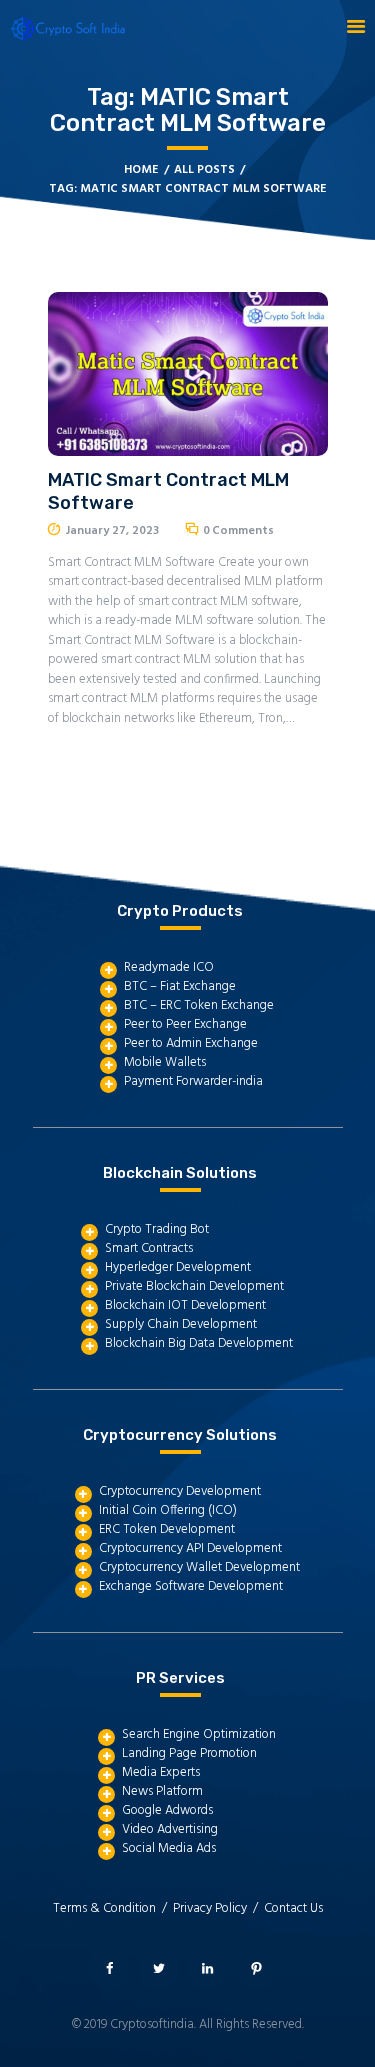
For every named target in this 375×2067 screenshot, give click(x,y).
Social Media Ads (169, 1848)
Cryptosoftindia (152, 2024)
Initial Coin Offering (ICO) (168, 1510)
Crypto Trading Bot (157, 1229)
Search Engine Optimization (199, 1734)
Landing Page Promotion (189, 1753)
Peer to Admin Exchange (191, 1043)
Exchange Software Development (191, 1586)
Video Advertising (170, 1829)
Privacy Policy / (218, 1908)
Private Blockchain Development (194, 1286)
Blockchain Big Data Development (199, 1343)
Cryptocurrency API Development (190, 1548)
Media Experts (161, 1772)
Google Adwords (167, 1810)
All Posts (204, 170)
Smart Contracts (149, 1248)
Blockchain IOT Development (185, 1305)
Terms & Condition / (113, 1908)
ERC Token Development (167, 1529)
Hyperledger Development (178, 1267)
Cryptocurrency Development (180, 1491)
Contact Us (293, 1908)
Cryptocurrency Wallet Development (199, 1567)
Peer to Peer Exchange (185, 1024)
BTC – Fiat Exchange (180, 986)
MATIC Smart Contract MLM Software (168, 491)
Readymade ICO (169, 967)
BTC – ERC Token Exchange (199, 1005)
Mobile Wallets (165, 1062)
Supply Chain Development (181, 1324)
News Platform (162, 1791)
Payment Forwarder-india (193, 1081)
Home (141, 170)
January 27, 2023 (112, 531)
